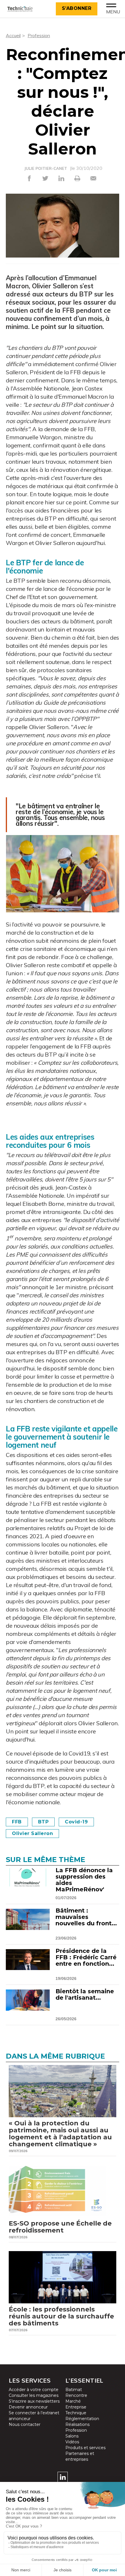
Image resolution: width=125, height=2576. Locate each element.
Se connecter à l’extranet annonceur (34, 2416)
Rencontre (76, 2395)
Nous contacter (25, 2424)
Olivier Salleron (32, 1833)
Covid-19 (76, 1822)
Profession (39, 35)
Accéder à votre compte (34, 2390)
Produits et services (85, 2448)
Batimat (74, 2390)
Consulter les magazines (34, 2395)
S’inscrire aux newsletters (34, 2401)
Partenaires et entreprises (80, 2456)
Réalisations (77, 2424)
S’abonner (77, 8)
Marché (73, 2401)
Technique (76, 2413)
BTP (43, 1822)
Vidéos (72, 2442)
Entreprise (76, 2407)
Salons (72, 2436)
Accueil (13, 35)
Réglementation (82, 2419)
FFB (17, 1822)
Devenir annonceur (28, 2407)
